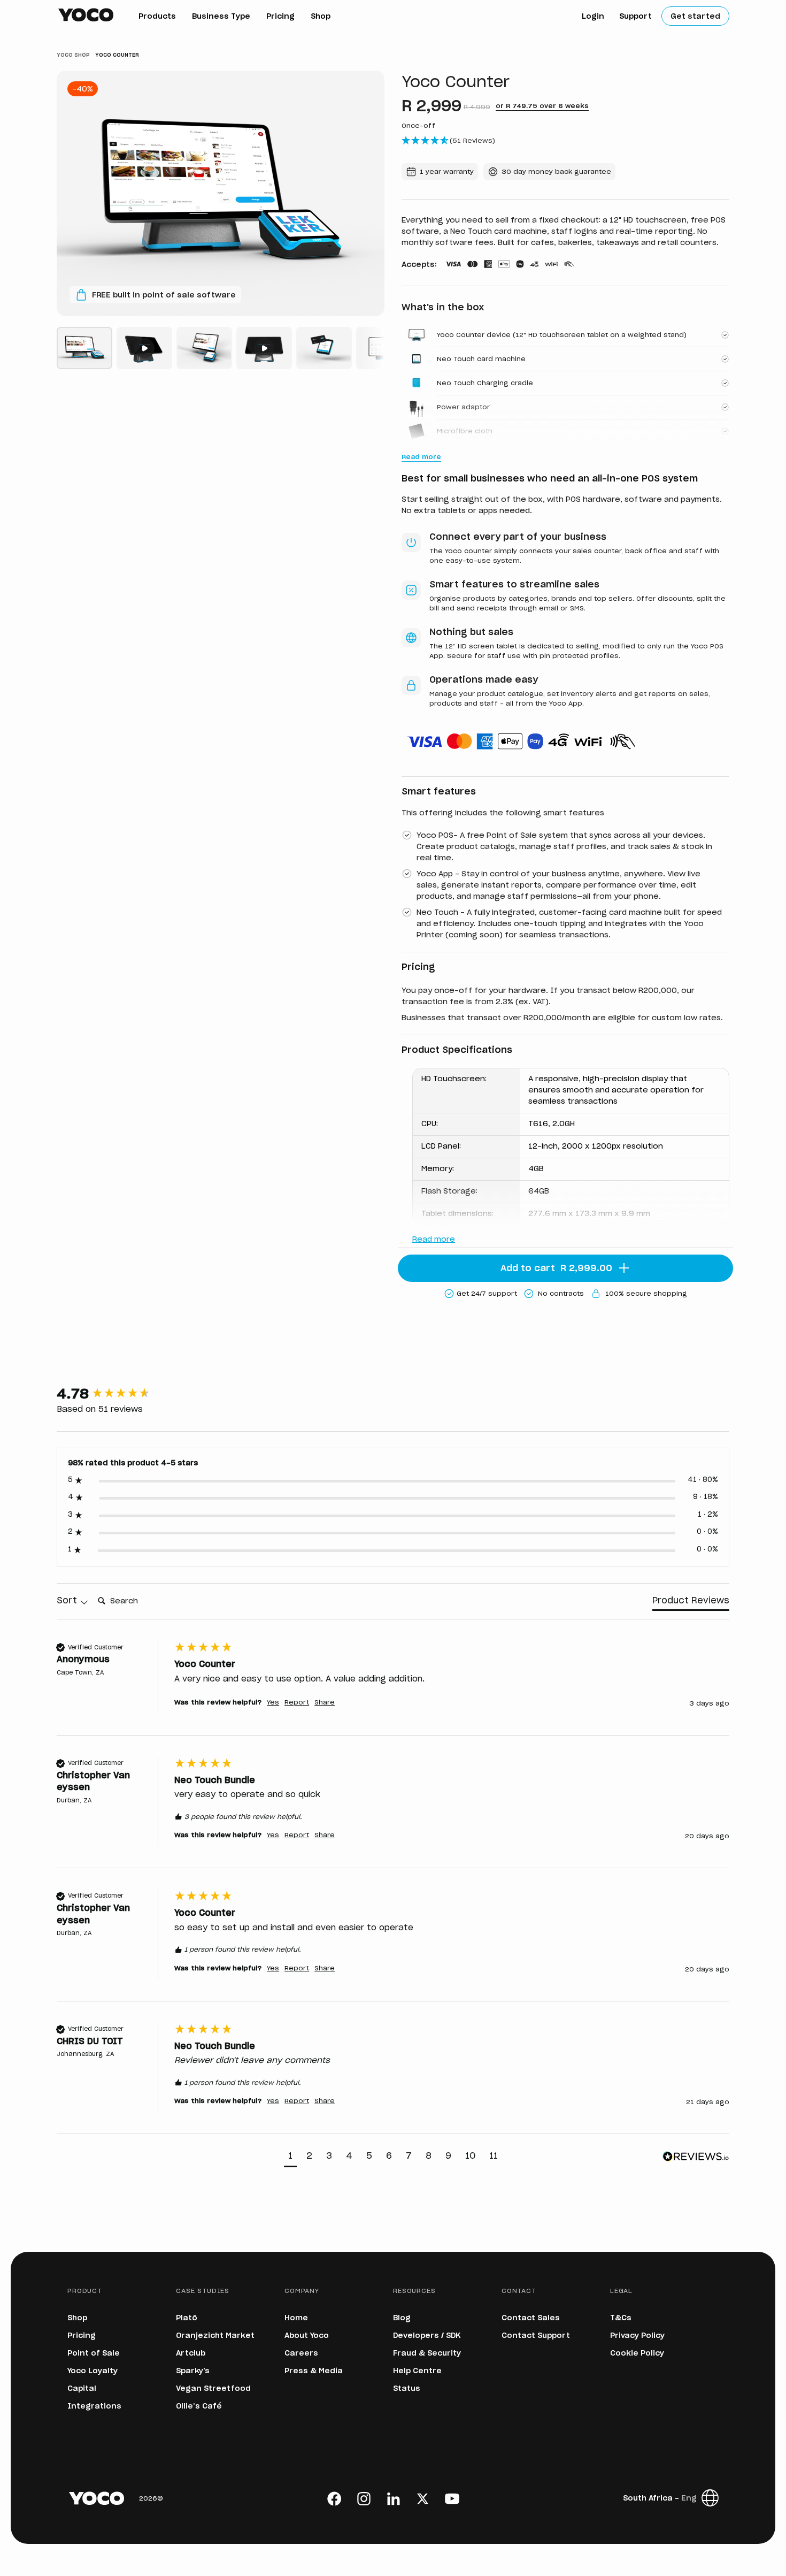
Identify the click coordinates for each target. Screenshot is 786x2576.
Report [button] (297, 1702)
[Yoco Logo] (86, 15)
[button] (290, 2157)
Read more (434, 1240)
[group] (113, 1394)
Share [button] (325, 1702)
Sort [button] (68, 1601)
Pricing (280, 17)
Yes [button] (273, 1702)
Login (593, 17)
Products (157, 17)
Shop (321, 17)
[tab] (691, 1603)
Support (635, 17)
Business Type (221, 17)
